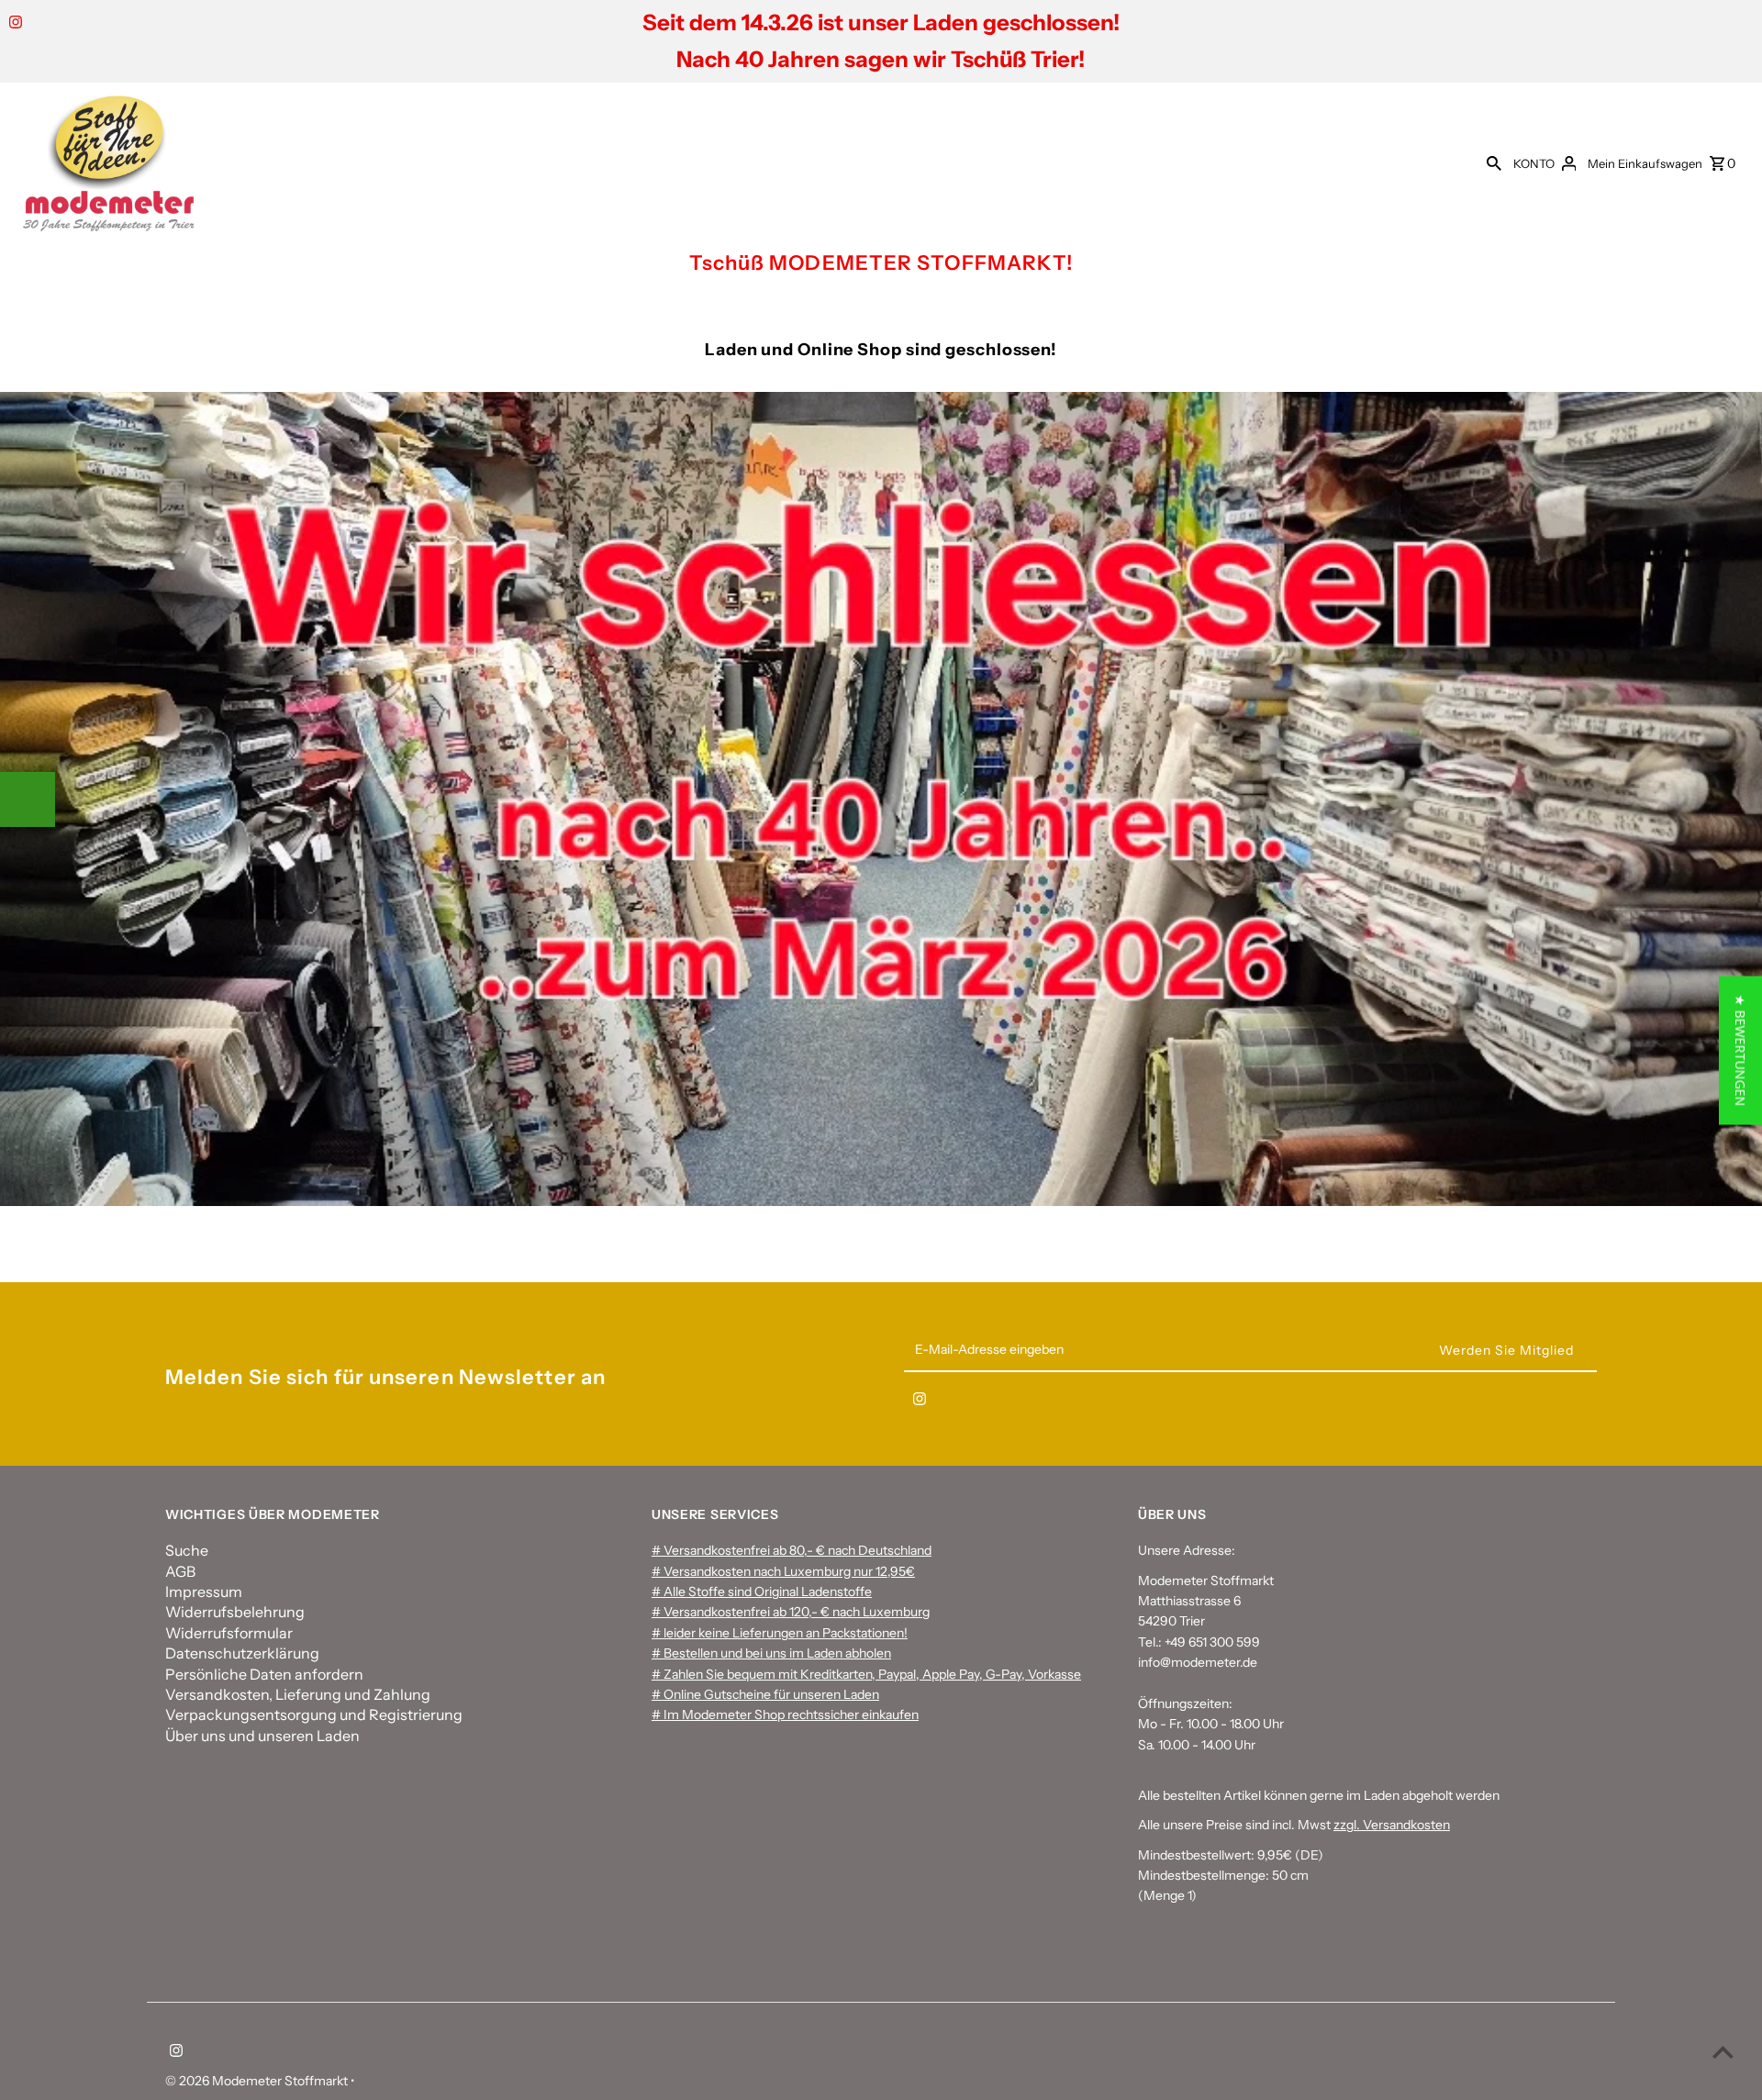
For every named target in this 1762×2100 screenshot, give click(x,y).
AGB (180, 1571)
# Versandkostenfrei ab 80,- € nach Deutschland (792, 1550)
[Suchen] (1494, 162)
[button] (1740, 1050)
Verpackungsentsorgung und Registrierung (314, 1715)
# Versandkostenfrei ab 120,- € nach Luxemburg (791, 1612)
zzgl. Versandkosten (1392, 1825)
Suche (187, 1550)
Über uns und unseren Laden (262, 1736)
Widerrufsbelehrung (235, 1612)
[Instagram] (13, 24)
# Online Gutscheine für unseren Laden (765, 1694)
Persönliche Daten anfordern (264, 1674)
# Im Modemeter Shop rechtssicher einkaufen (785, 1715)
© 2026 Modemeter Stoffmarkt (258, 2081)
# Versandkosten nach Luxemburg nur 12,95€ (783, 1571)
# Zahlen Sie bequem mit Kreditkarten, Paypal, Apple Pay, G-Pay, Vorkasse (866, 1674)
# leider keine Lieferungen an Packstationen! (780, 1633)
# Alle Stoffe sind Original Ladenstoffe (762, 1592)
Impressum (204, 1592)
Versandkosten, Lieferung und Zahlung (298, 1694)
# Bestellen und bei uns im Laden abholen (771, 1653)
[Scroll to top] (1723, 2052)
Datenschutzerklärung (242, 1653)
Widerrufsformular (229, 1633)
